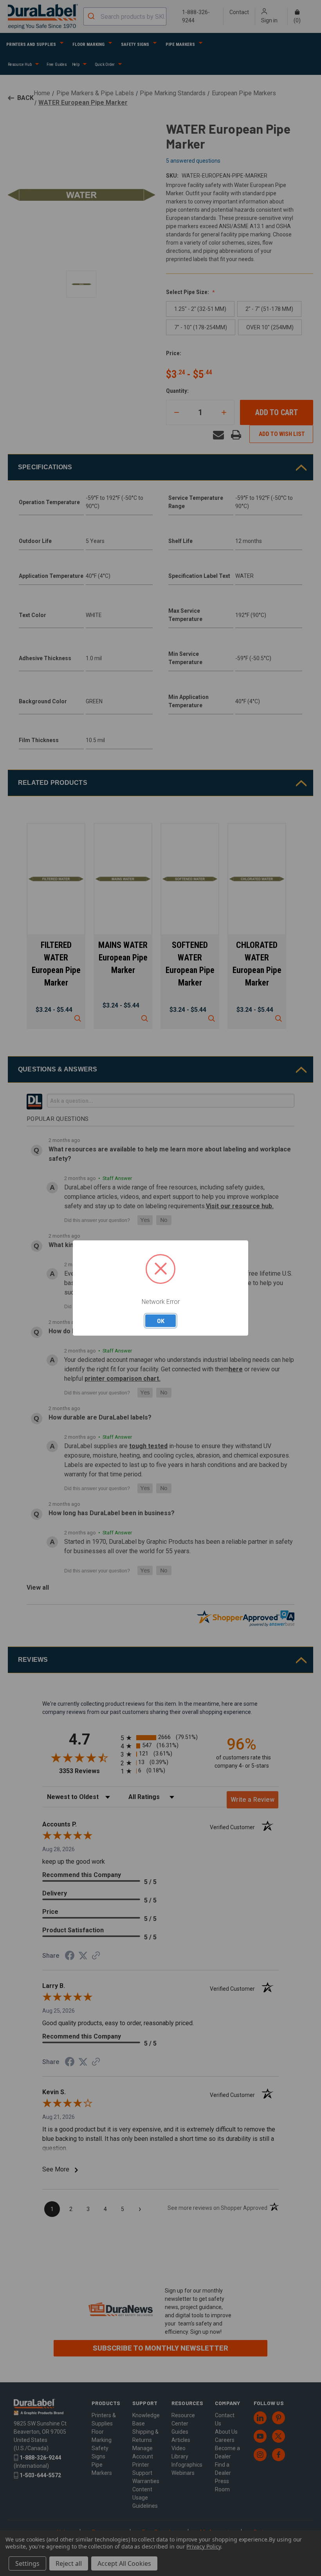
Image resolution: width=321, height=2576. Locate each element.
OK (161, 1321)
